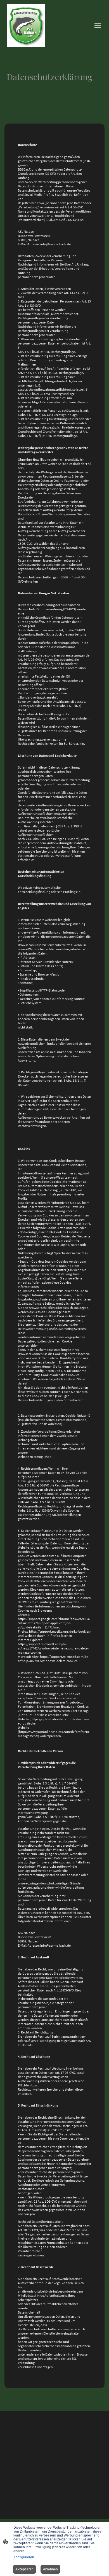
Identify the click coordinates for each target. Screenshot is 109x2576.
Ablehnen (50, 2569)
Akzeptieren (24, 2569)
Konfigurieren (24, 2557)
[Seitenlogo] (26, 26)
